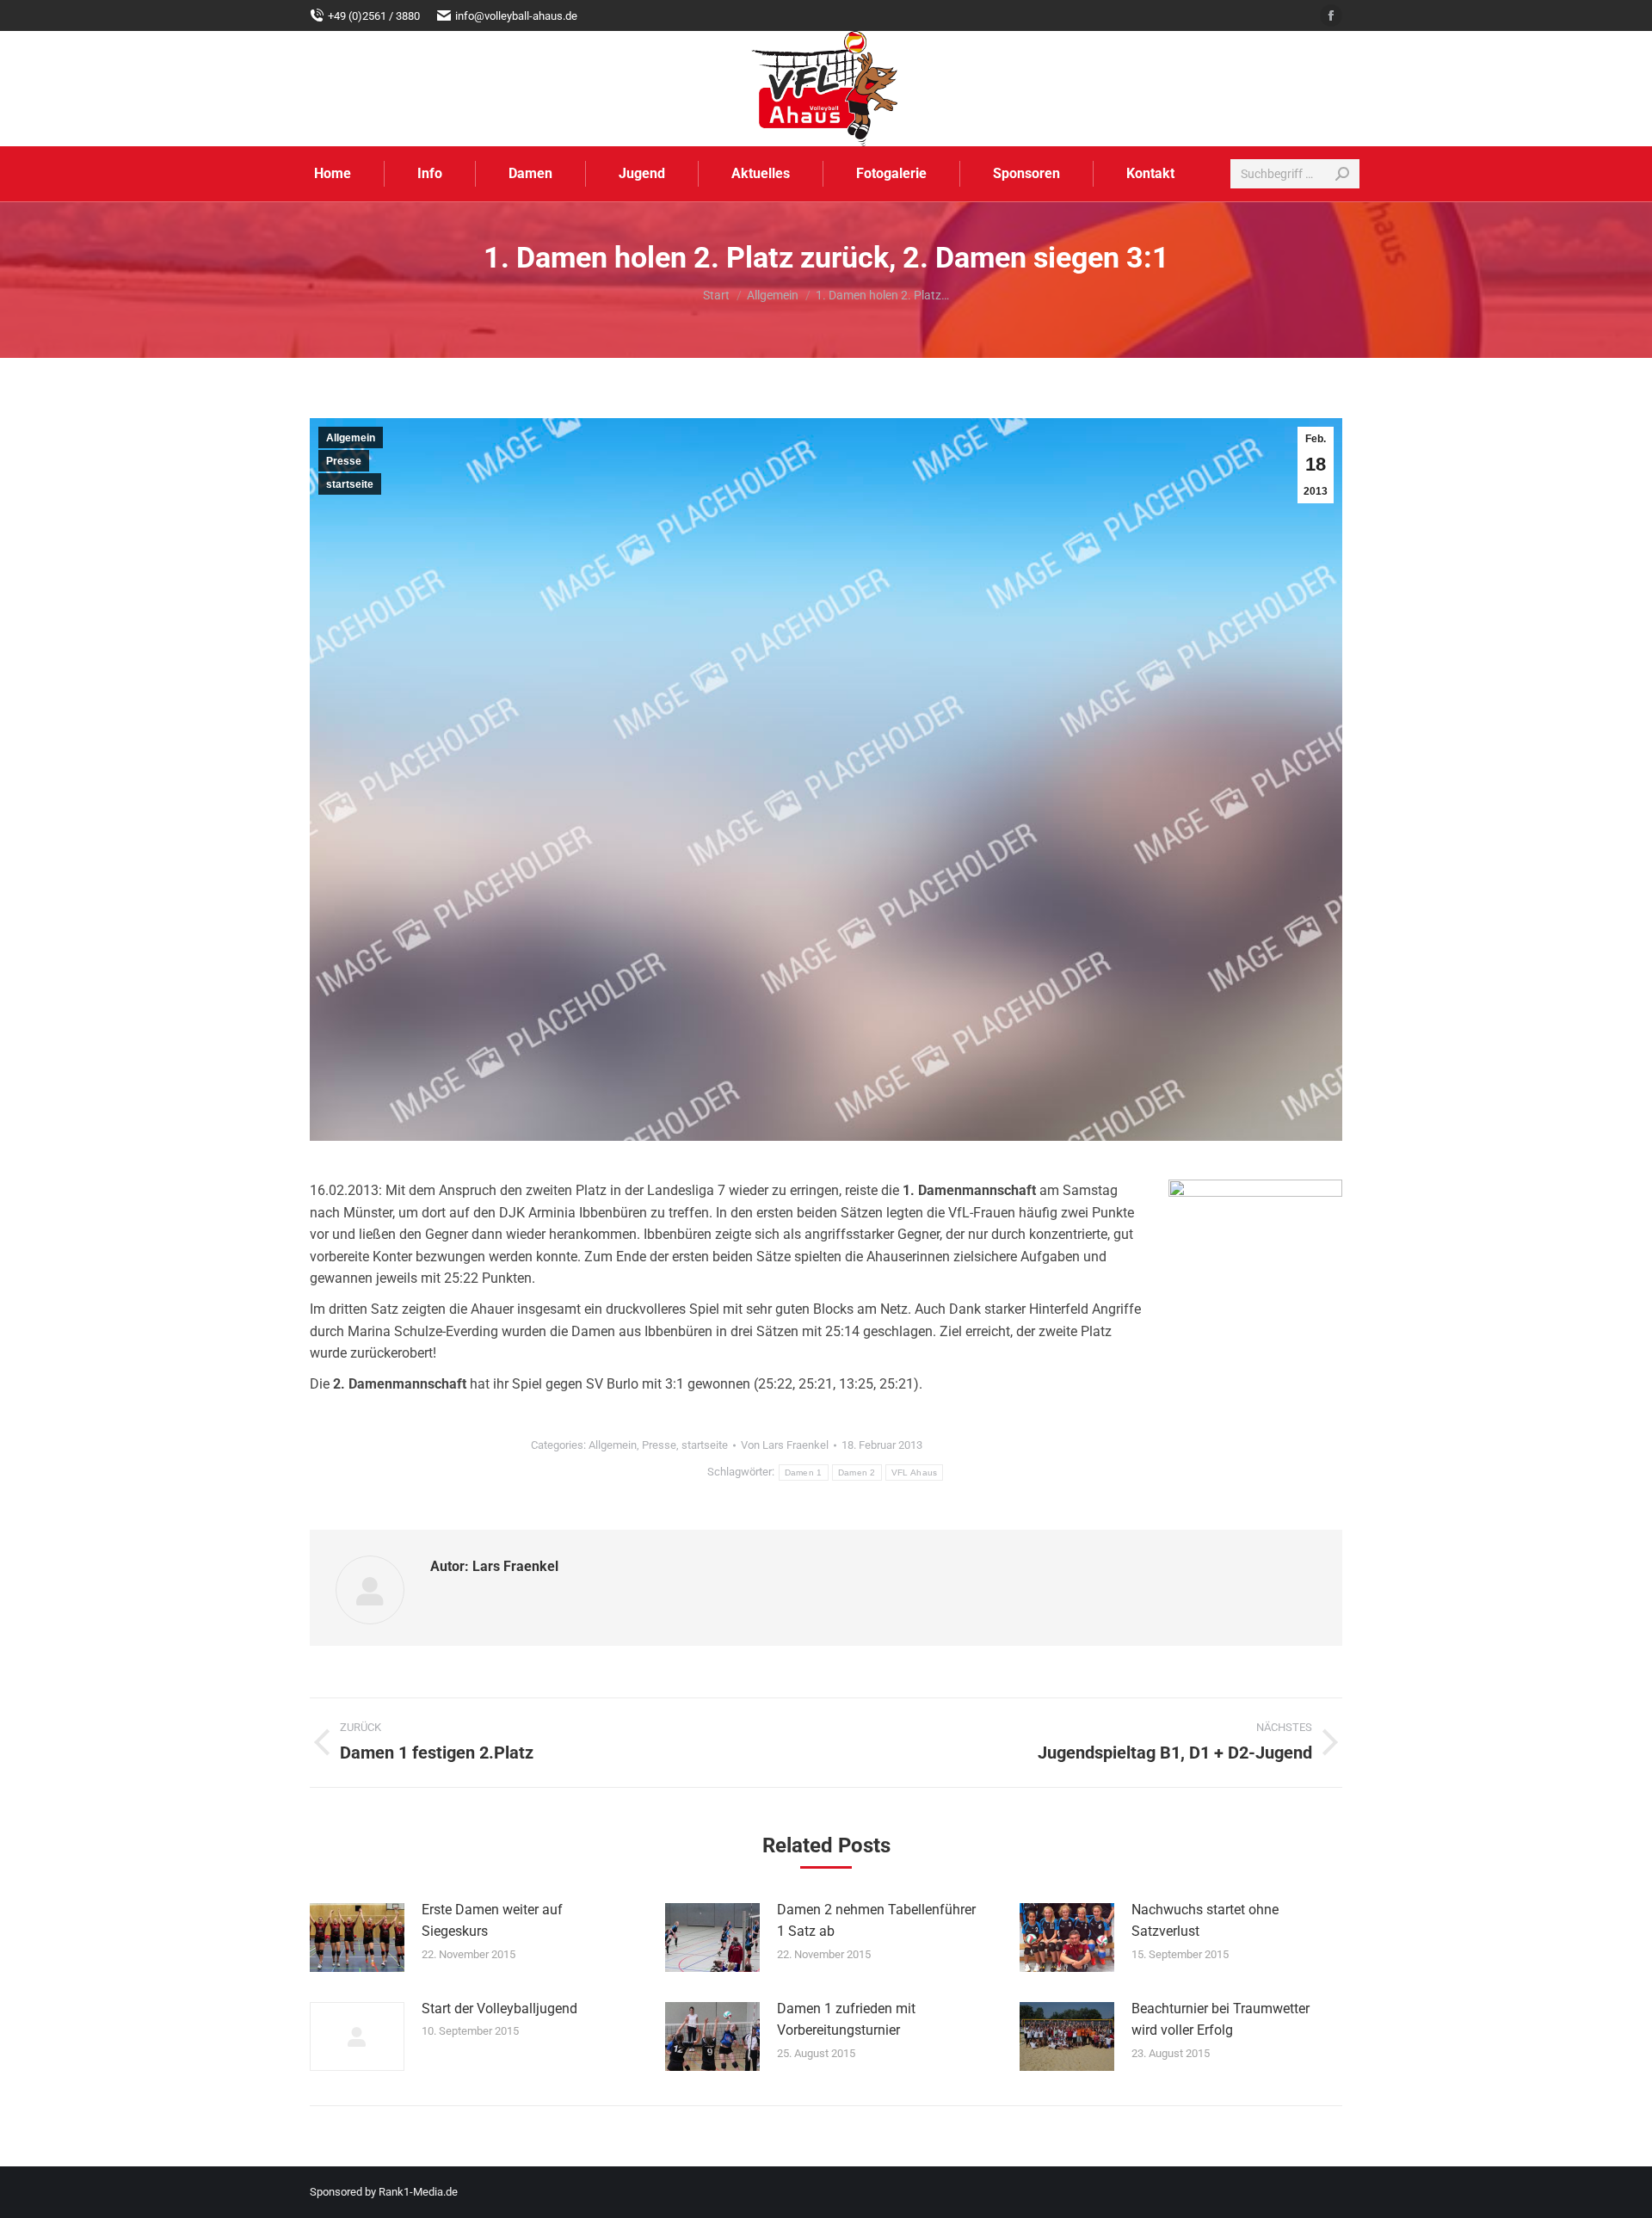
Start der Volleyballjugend (499, 2009)
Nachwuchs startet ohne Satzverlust (1205, 1921)
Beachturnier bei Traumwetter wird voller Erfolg (1221, 2020)
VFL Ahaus (915, 1473)
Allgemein (351, 438)
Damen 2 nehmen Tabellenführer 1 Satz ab (876, 1921)
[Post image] (357, 1938)
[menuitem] (332, 174)
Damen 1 (804, 1473)
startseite (350, 484)
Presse (344, 461)
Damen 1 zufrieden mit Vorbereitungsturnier (846, 2020)
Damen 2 (857, 1473)
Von (785, 1445)
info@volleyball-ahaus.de (516, 16)
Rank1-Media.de (418, 2192)
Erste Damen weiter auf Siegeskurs (492, 1921)
